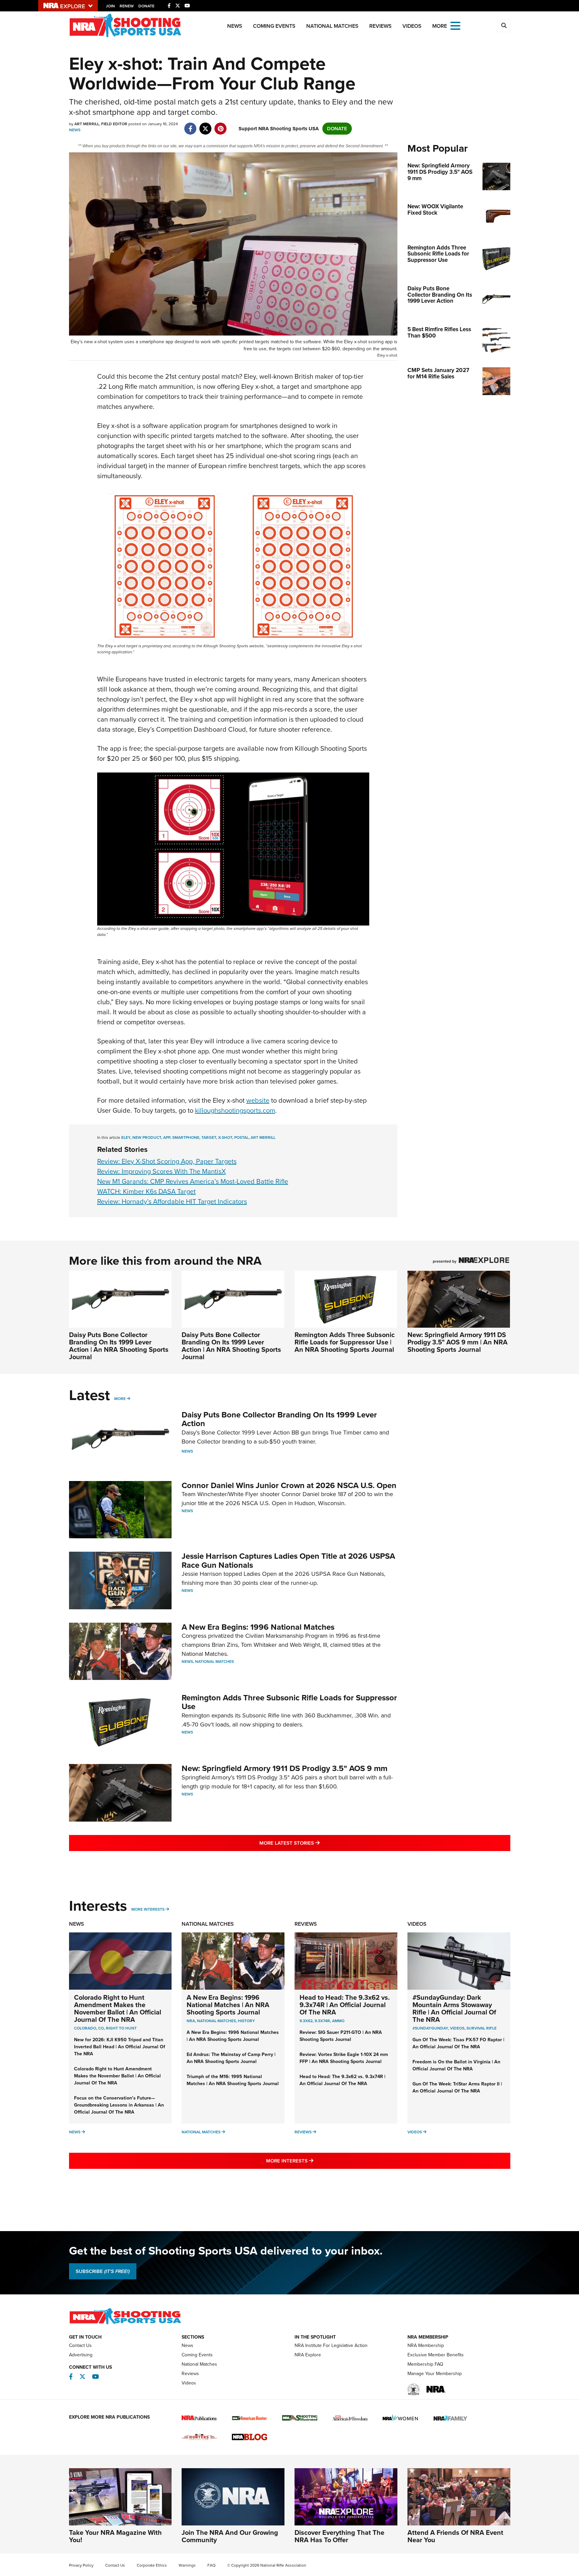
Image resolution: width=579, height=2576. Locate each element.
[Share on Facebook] (190, 125)
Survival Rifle (481, 2028)
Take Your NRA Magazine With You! (115, 2536)
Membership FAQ (425, 2364)
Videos (412, 26)
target (209, 1137)
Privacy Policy (81, 2565)
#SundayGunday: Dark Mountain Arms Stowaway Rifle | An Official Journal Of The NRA (454, 2008)
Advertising (81, 2355)
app (167, 1137)
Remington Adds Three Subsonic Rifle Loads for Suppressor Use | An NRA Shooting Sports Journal (345, 1342)
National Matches (332, 26)
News (235, 26)
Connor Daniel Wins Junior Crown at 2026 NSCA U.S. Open (289, 1485)
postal (241, 1137)
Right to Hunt (121, 2028)
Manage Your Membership (435, 2374)
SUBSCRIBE (103, 2271)
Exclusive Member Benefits (436, 2355)
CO (101, 2028)
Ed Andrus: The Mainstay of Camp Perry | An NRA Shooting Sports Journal (231, 2058)
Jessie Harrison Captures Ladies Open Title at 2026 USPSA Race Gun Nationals (288, 1560)
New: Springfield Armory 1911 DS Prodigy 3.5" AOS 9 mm (284, 1768)
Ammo (338, 2021)
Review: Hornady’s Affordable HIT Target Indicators (172, 1201)
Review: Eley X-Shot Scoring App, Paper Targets (167, 1161)
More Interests (148, 1909)
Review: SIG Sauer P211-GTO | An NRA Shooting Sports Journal (341, 2036)
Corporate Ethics (152, 2565)
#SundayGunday (430, 2028)
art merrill (263, 1137)
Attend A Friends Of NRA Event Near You (455, 2536)
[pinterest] (221, 125)
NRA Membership (426, 2345)
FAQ (211, 2565)
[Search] (504, 26)
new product (147, 1137)
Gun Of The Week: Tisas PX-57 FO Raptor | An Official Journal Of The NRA (458, 2043)
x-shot (225, 1137)
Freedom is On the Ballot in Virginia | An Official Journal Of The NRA (456, 2065)
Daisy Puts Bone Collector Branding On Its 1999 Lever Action (279, 1419)
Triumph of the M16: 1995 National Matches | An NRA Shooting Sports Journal (233, 2080)
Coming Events (274, 26)
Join (110, 6)
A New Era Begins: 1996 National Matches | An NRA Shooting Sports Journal (228, 2005)
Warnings (187, 2565)
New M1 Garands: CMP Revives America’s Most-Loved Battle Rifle (193, 1181)
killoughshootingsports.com (235, 1110)
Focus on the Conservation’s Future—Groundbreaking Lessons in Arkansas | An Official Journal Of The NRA (119, 2105)
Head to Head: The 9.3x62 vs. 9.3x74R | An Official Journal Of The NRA (345, 2005)
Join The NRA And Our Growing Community (230, 2536)
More (120, 1399)
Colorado (85, 2028)
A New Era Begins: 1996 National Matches (258, 1627)
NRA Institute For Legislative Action (331, 2345)
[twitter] (206, 125)
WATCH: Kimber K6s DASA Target (146, 1191)
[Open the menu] (455, 25)
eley (126, 1137)
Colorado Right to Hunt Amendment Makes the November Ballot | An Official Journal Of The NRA (118, 2008)
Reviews (380, 26)
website (258, 1100)
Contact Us (80, 2345)
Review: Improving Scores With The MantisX (162, 1171)
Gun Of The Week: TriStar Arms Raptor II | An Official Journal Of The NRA (457, 2087)
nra (191, 2021)
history (246, 2021)
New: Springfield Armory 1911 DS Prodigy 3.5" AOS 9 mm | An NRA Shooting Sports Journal (458, 1342)
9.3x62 (306, 2021)
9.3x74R (322, 2021)
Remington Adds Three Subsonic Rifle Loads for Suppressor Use (289, 1702)
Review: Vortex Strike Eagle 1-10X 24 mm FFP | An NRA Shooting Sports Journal (344, 2058)
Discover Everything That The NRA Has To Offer (339, 2536)
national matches (216, 2021)
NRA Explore (308, 2355)
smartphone (186, 1137)
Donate (146, 6)
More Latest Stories (317, 1843)
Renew (127, 6)
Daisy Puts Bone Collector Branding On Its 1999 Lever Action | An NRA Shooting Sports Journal (119, 1346)
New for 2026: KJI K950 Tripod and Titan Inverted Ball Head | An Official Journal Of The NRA (120, 2047)
